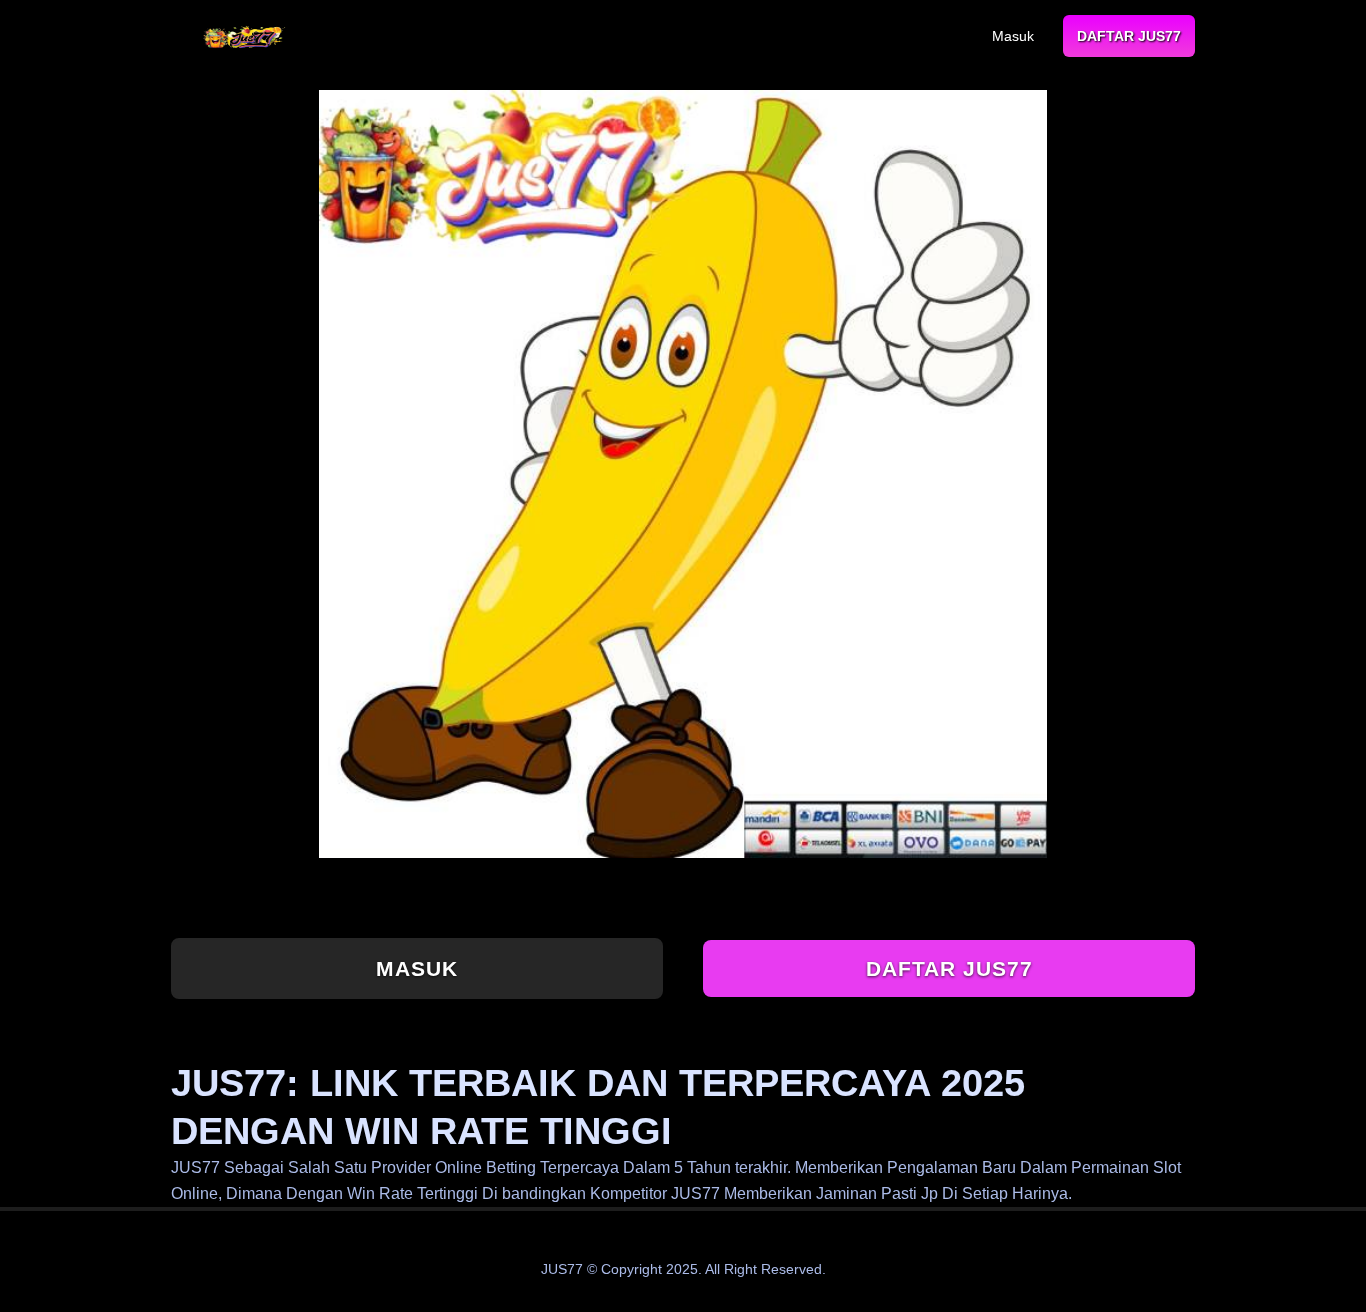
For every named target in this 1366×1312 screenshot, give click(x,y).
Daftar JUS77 (1129, 36)
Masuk (1013, 36)
